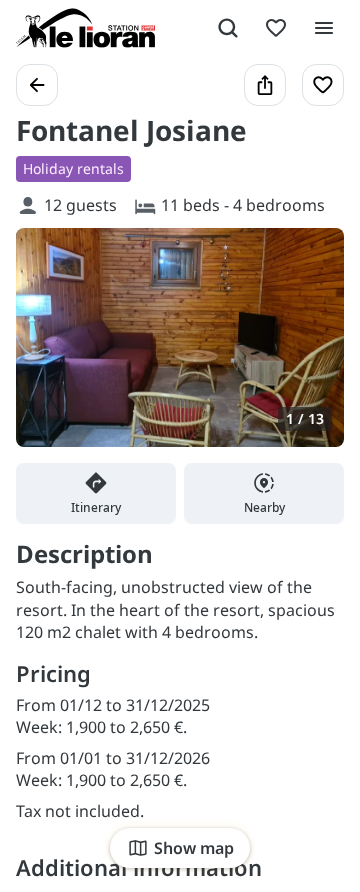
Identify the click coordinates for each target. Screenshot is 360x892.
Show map (194, 848)
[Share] (265, 85)
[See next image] (308, 349)
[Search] (228, 28)
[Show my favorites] (276, 28)
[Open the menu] (324, 28)
